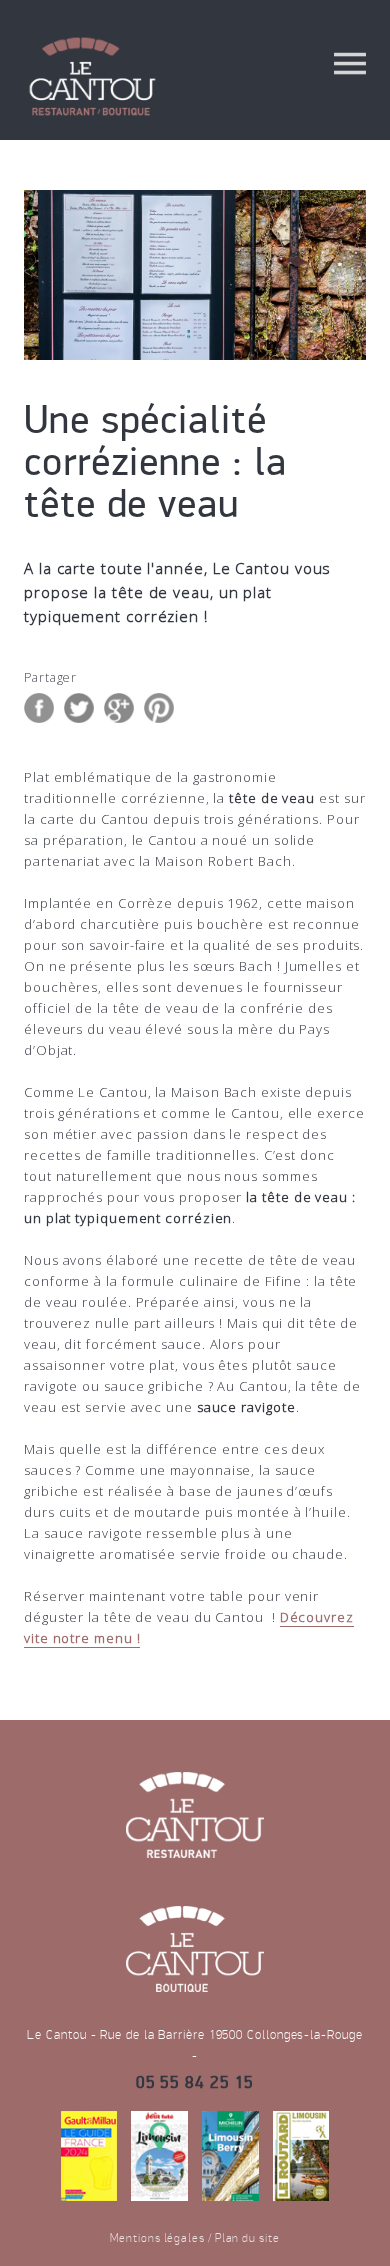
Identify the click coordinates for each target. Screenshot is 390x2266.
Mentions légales (157, 2238)
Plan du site (247, 2238)
